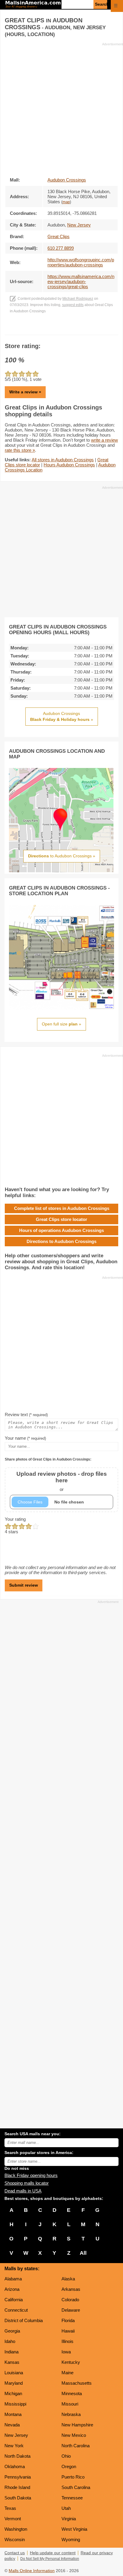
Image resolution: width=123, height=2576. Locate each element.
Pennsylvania (18, 2477)
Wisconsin (15, 2539)
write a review (104, 440)
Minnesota (72, 2393)
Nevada (12, 2425)
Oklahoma (15, 2466)
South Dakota (18, 2498)
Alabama (13, 2279)
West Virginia (74, 2529)
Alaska (68, 2279)
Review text (26, 1415)
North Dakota (17, 2456)
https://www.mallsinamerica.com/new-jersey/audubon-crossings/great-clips (81, 281)
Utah (66, 2508)
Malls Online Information (32, 2571)
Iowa (66, 2352)
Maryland (14, 2383)
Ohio (66, 2456)
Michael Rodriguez (78, 299)
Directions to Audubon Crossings (61, 1241)
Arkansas (71, 2289)
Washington (16, 2529)
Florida (68, 2320)
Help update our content (53, 2553)
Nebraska (71, 2414)
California (14, 2300)
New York (14, 2446)
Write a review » (25, 392)
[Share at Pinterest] (70, 329)
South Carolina (76, 2487)
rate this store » (20, 450)
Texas (10, 2508)
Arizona (12, 2289)
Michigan (13, 2393)
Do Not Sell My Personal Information (50, 2559)
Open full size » (61, 1024)
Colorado (70, 2300)
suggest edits (73, 305)
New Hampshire (77, 2425)
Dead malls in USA (23, 2191)
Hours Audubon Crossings (69, 465)
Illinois (67, 2341)
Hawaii (68, 2331)
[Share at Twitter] (62, 329)
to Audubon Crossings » (62, 856)
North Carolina (76, 2446)
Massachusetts (77, 2383)
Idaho (10, 2341)
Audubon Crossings (67, 180)
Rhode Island (17, 2487)
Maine (67, 2373)
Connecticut (16, 2310)
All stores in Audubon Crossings (63, 460)
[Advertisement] (61, 108)
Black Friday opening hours (31, 2175)
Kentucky (71, 2362)
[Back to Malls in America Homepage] (33, 5)
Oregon (69, 2466)
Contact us (15, 2553)
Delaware (71, 2310)
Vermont (13, 2519)
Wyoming (71, 2539)
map (66, 202)
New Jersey (16, 2435)
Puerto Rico (73, 2477)
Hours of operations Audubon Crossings (61, 1230)
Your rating (15, 1519)
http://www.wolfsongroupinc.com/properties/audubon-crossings (81, 262)
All (83, 2253)
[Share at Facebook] (53, 329)
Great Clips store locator (61, 1219)
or (62, 1481)
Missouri (70, 2404)
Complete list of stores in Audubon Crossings (62, 1208)
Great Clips (59, 236)
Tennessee (72, 2498)
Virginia (69, 2519)
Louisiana (14, 2373)
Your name (25, 1438)
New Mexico (74, 2435)
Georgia (12, 2331)
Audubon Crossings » (62, 716)
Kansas (12, 2362)
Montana (13, 2414)
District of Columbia (24, 2320)
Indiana (11, 2352)
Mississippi (15, 2404)
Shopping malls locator (27, 2183)
